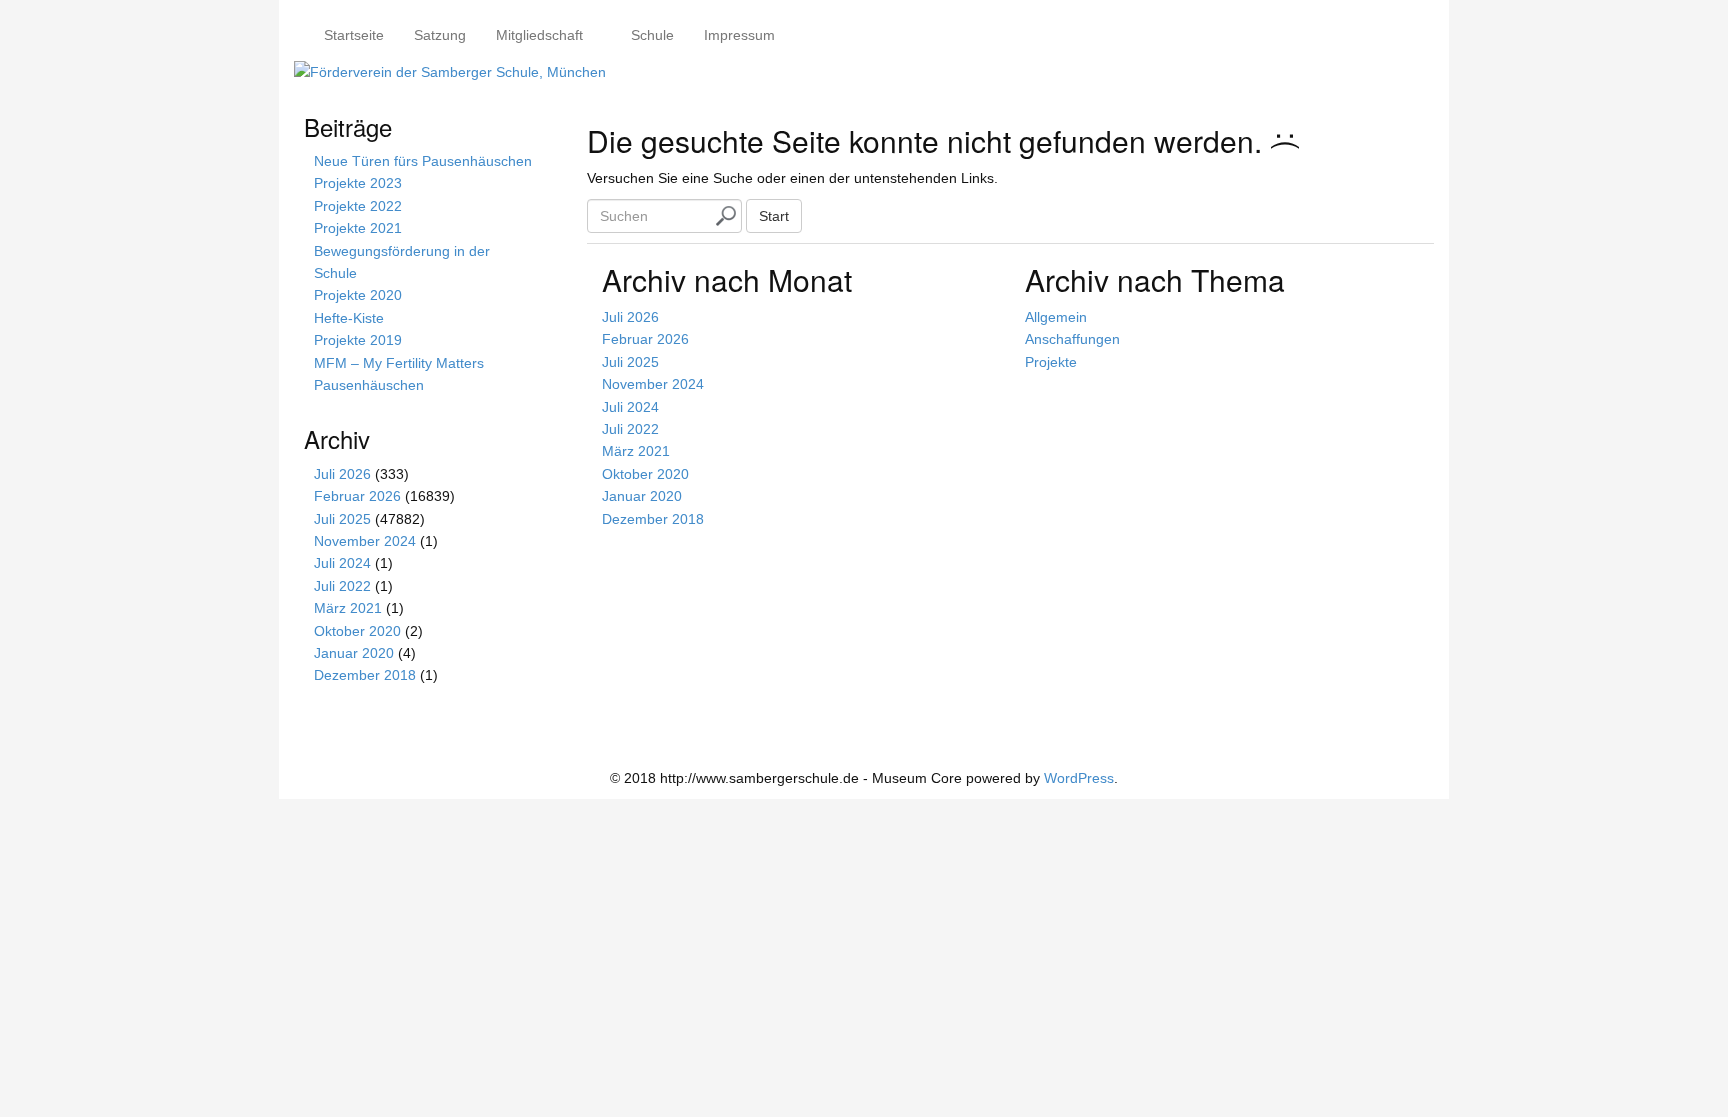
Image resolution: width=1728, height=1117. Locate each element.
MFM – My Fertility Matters (399, 363)
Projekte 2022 (358, 206)
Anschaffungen (1072, 339)
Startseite (354, 35)
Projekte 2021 (358, 228)
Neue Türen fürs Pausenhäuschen (423, 161)
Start (774, 216)
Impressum (739, 35)
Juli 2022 (630, 429)
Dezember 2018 (653, 519)
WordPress (1079, 778)
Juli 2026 (630, 317)
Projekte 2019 (358, 340)
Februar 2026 (645, 339)
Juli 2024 (630, 407)
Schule (650, 35)
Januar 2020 (642, 496)
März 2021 (636, 451)
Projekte (1051, 362)
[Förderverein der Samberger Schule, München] (450, 71)
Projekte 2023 (358, 183)
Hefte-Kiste (349, 318)
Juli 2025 (630, 362)
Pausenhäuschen (369, 385)
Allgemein (1056, 317)
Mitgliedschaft (539, 35)
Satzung (440, 35)
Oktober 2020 (645, 474)
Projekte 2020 (358, 295)
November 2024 (653, 384)
